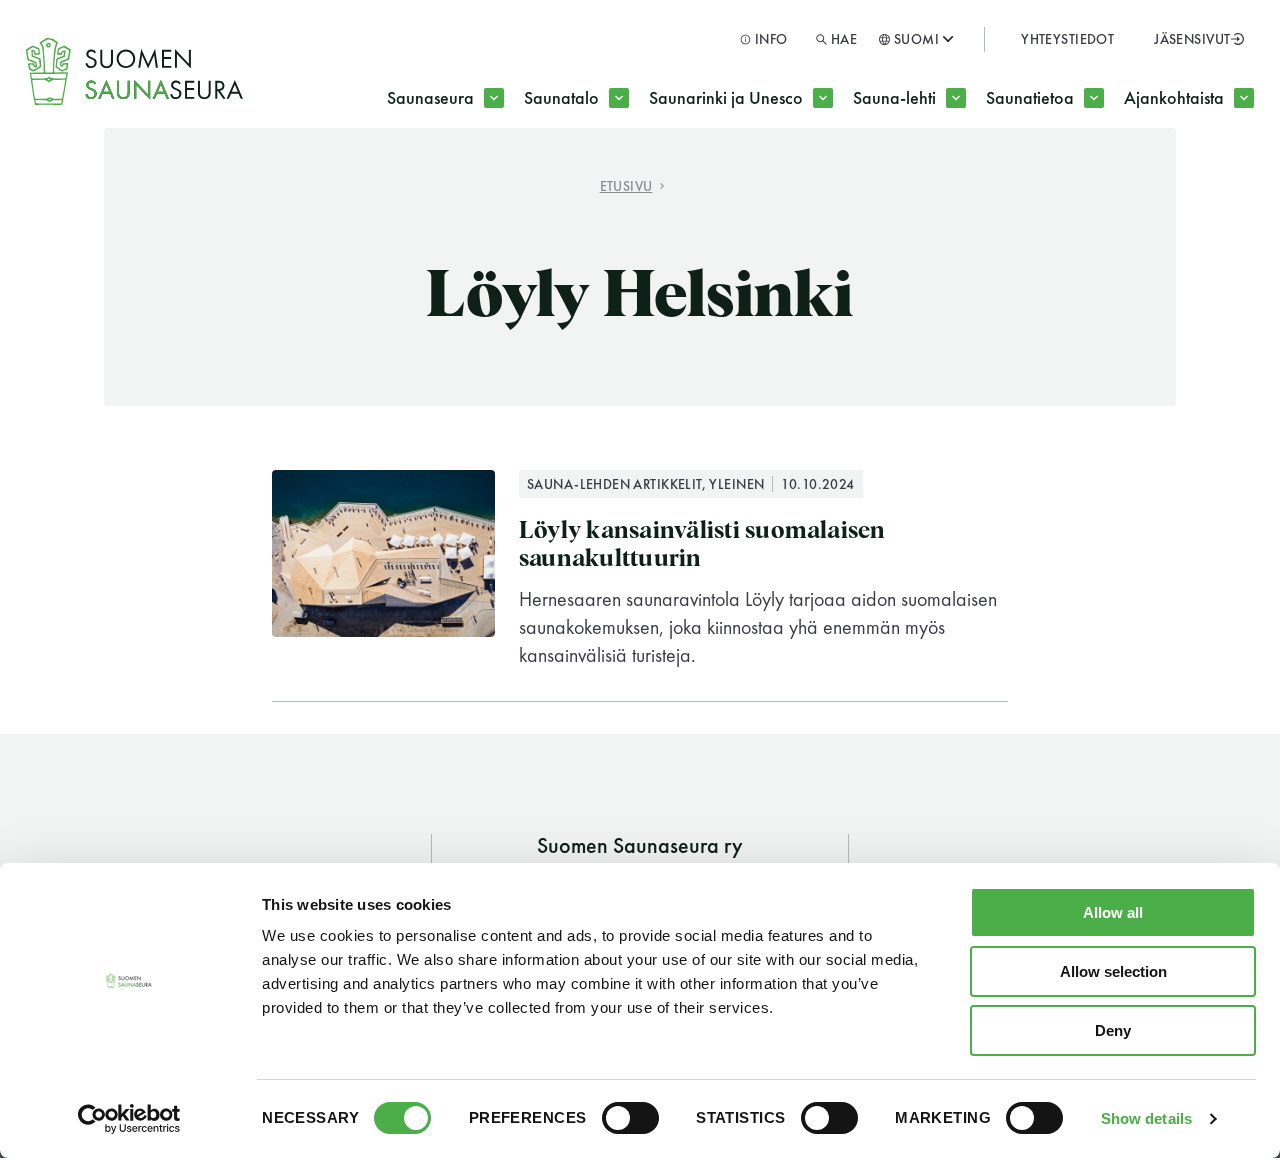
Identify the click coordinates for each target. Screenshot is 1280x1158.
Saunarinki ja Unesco (726, 97)
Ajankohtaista (1174, 97)
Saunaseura (430, 97)
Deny (1113, 1030)
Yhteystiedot (1067, 39)
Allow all (1113, 912)
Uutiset (1057, 177)
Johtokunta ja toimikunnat (522, 177)
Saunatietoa (1030, 97)
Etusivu (626, 185)
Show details (1146, 1118)
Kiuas (817, 177)
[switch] (630, 1118)
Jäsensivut (1192, 39)
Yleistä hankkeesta (755, 177)
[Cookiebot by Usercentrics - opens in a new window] (129, 1119)
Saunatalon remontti (636, 177)
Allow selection (1113, 971)
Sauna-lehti (894, 97)
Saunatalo (561, 97)
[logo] (135, 72)
